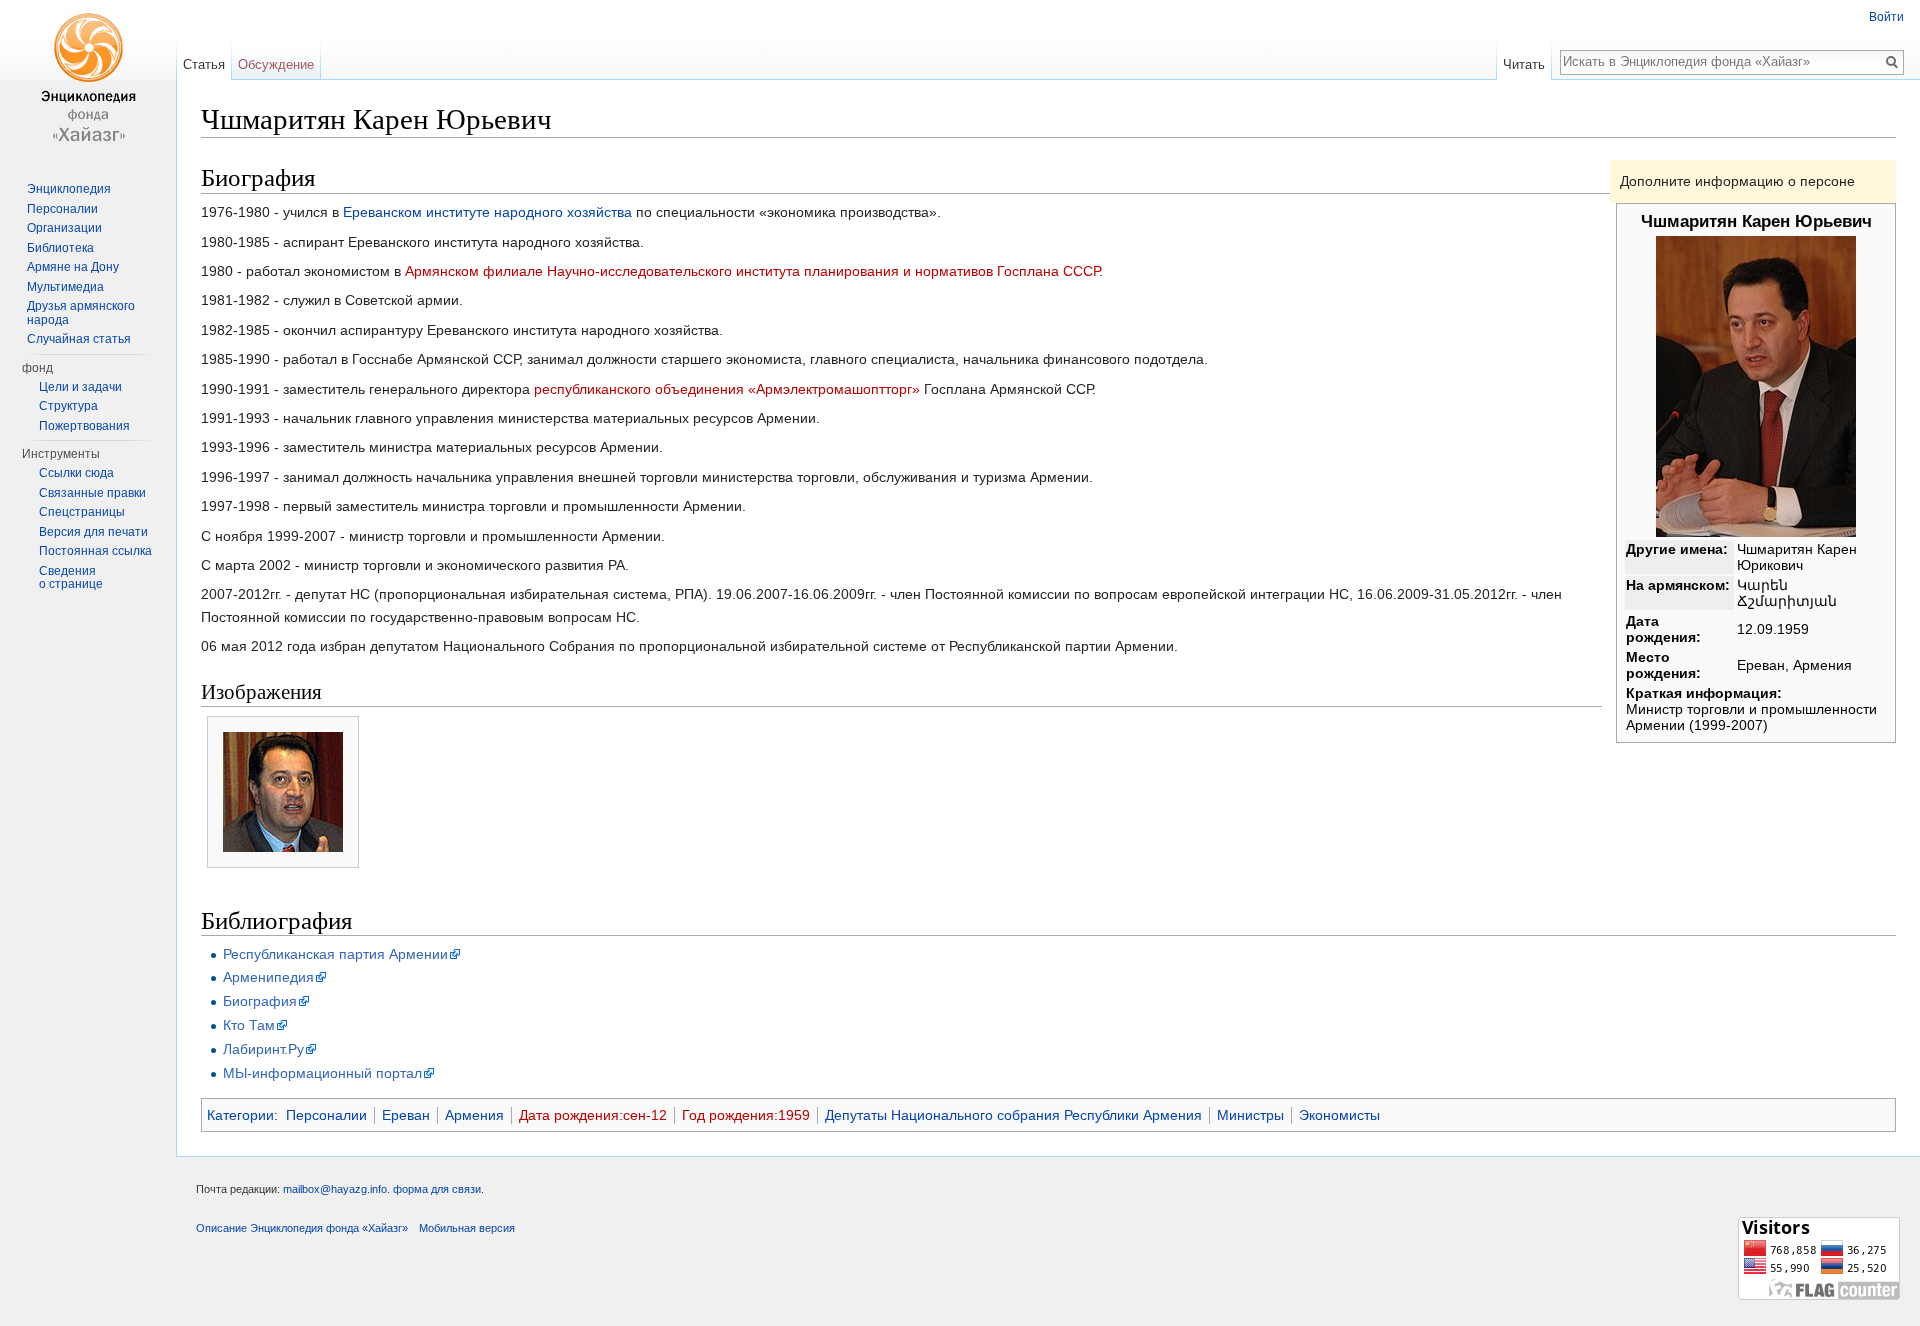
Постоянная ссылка (95, 551)
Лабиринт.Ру (263, 1049)
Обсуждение (276, 64)
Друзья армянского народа (81, 313)
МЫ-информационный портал (322, 1073)
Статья (204, 64)
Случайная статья (79, 339)
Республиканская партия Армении (335, 954)
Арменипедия (268, 977)
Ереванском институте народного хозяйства (487, 212)
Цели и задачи (80, 387)
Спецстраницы (82, 512)
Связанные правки (92, 493)
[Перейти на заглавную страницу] (88, 80)
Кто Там (249, 1025)
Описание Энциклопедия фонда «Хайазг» (302, 1228)
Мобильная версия (467, 1228)
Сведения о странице (71, 578)
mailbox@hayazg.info (335, 1189)
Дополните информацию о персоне (1737, 181)
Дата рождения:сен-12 (593, 1115)
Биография (260, 1001)
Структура (68, 406)
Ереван (406, 1115)
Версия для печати (93, 532)
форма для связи (437, 1189)
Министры (1250, 1115)
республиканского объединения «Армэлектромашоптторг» (727, 389)
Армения (474, 1115)
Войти (1886, 17)
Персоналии (326, 1115)
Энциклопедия (69, 189)
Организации (64, 228)
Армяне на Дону (73, 267)
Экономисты (1339, 1115)
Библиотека (60, 248)
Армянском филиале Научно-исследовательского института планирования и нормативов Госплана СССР (752, 271)
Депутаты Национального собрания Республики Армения (1013, 1115)
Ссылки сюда (76, 473)
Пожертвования (84, 426)
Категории (240, 1115)
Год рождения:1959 (746, 1115)
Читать (1524, 64)
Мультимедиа (65, 287)
